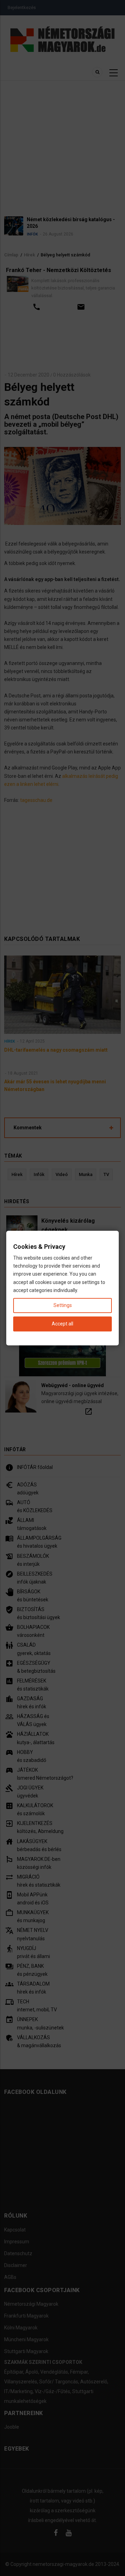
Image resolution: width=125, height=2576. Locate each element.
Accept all (62, 1324)
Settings (63, 1305)
